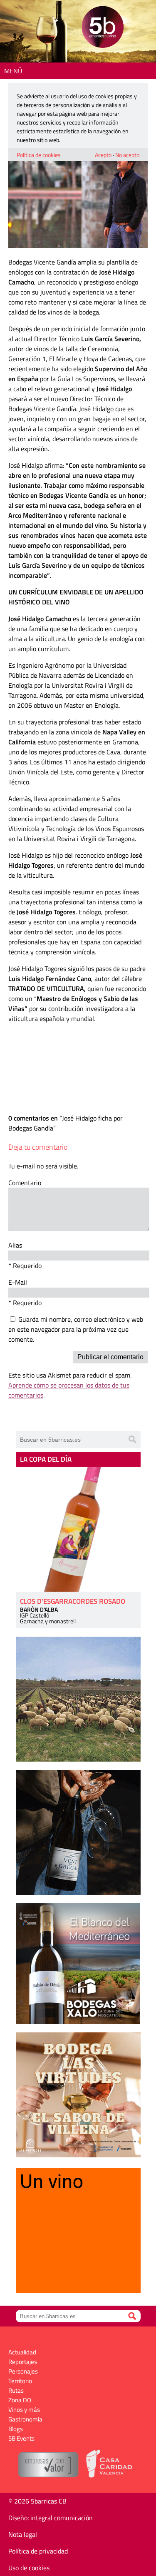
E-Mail (18, 1282)
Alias (15, 1245)
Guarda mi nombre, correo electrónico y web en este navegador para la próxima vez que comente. (76, 1329)
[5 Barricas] (103, 28)
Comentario (25, 1183)
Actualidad (22, 2352)
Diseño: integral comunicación (51, 2518)
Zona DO (20, 2400)
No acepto (127, 155)
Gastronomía (25, 2419)
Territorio (20, 2381)
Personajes (23, 2371)
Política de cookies (39, 155)
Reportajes (23, 2362)
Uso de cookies (29, 2568)
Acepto (103, 155)
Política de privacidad (38, 2551)
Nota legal (23, 2534)
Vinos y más (24, 2410)
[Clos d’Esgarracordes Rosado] (78, 1529)
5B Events (21, 2438)
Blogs (16, 2429)
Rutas (16, 2390)
